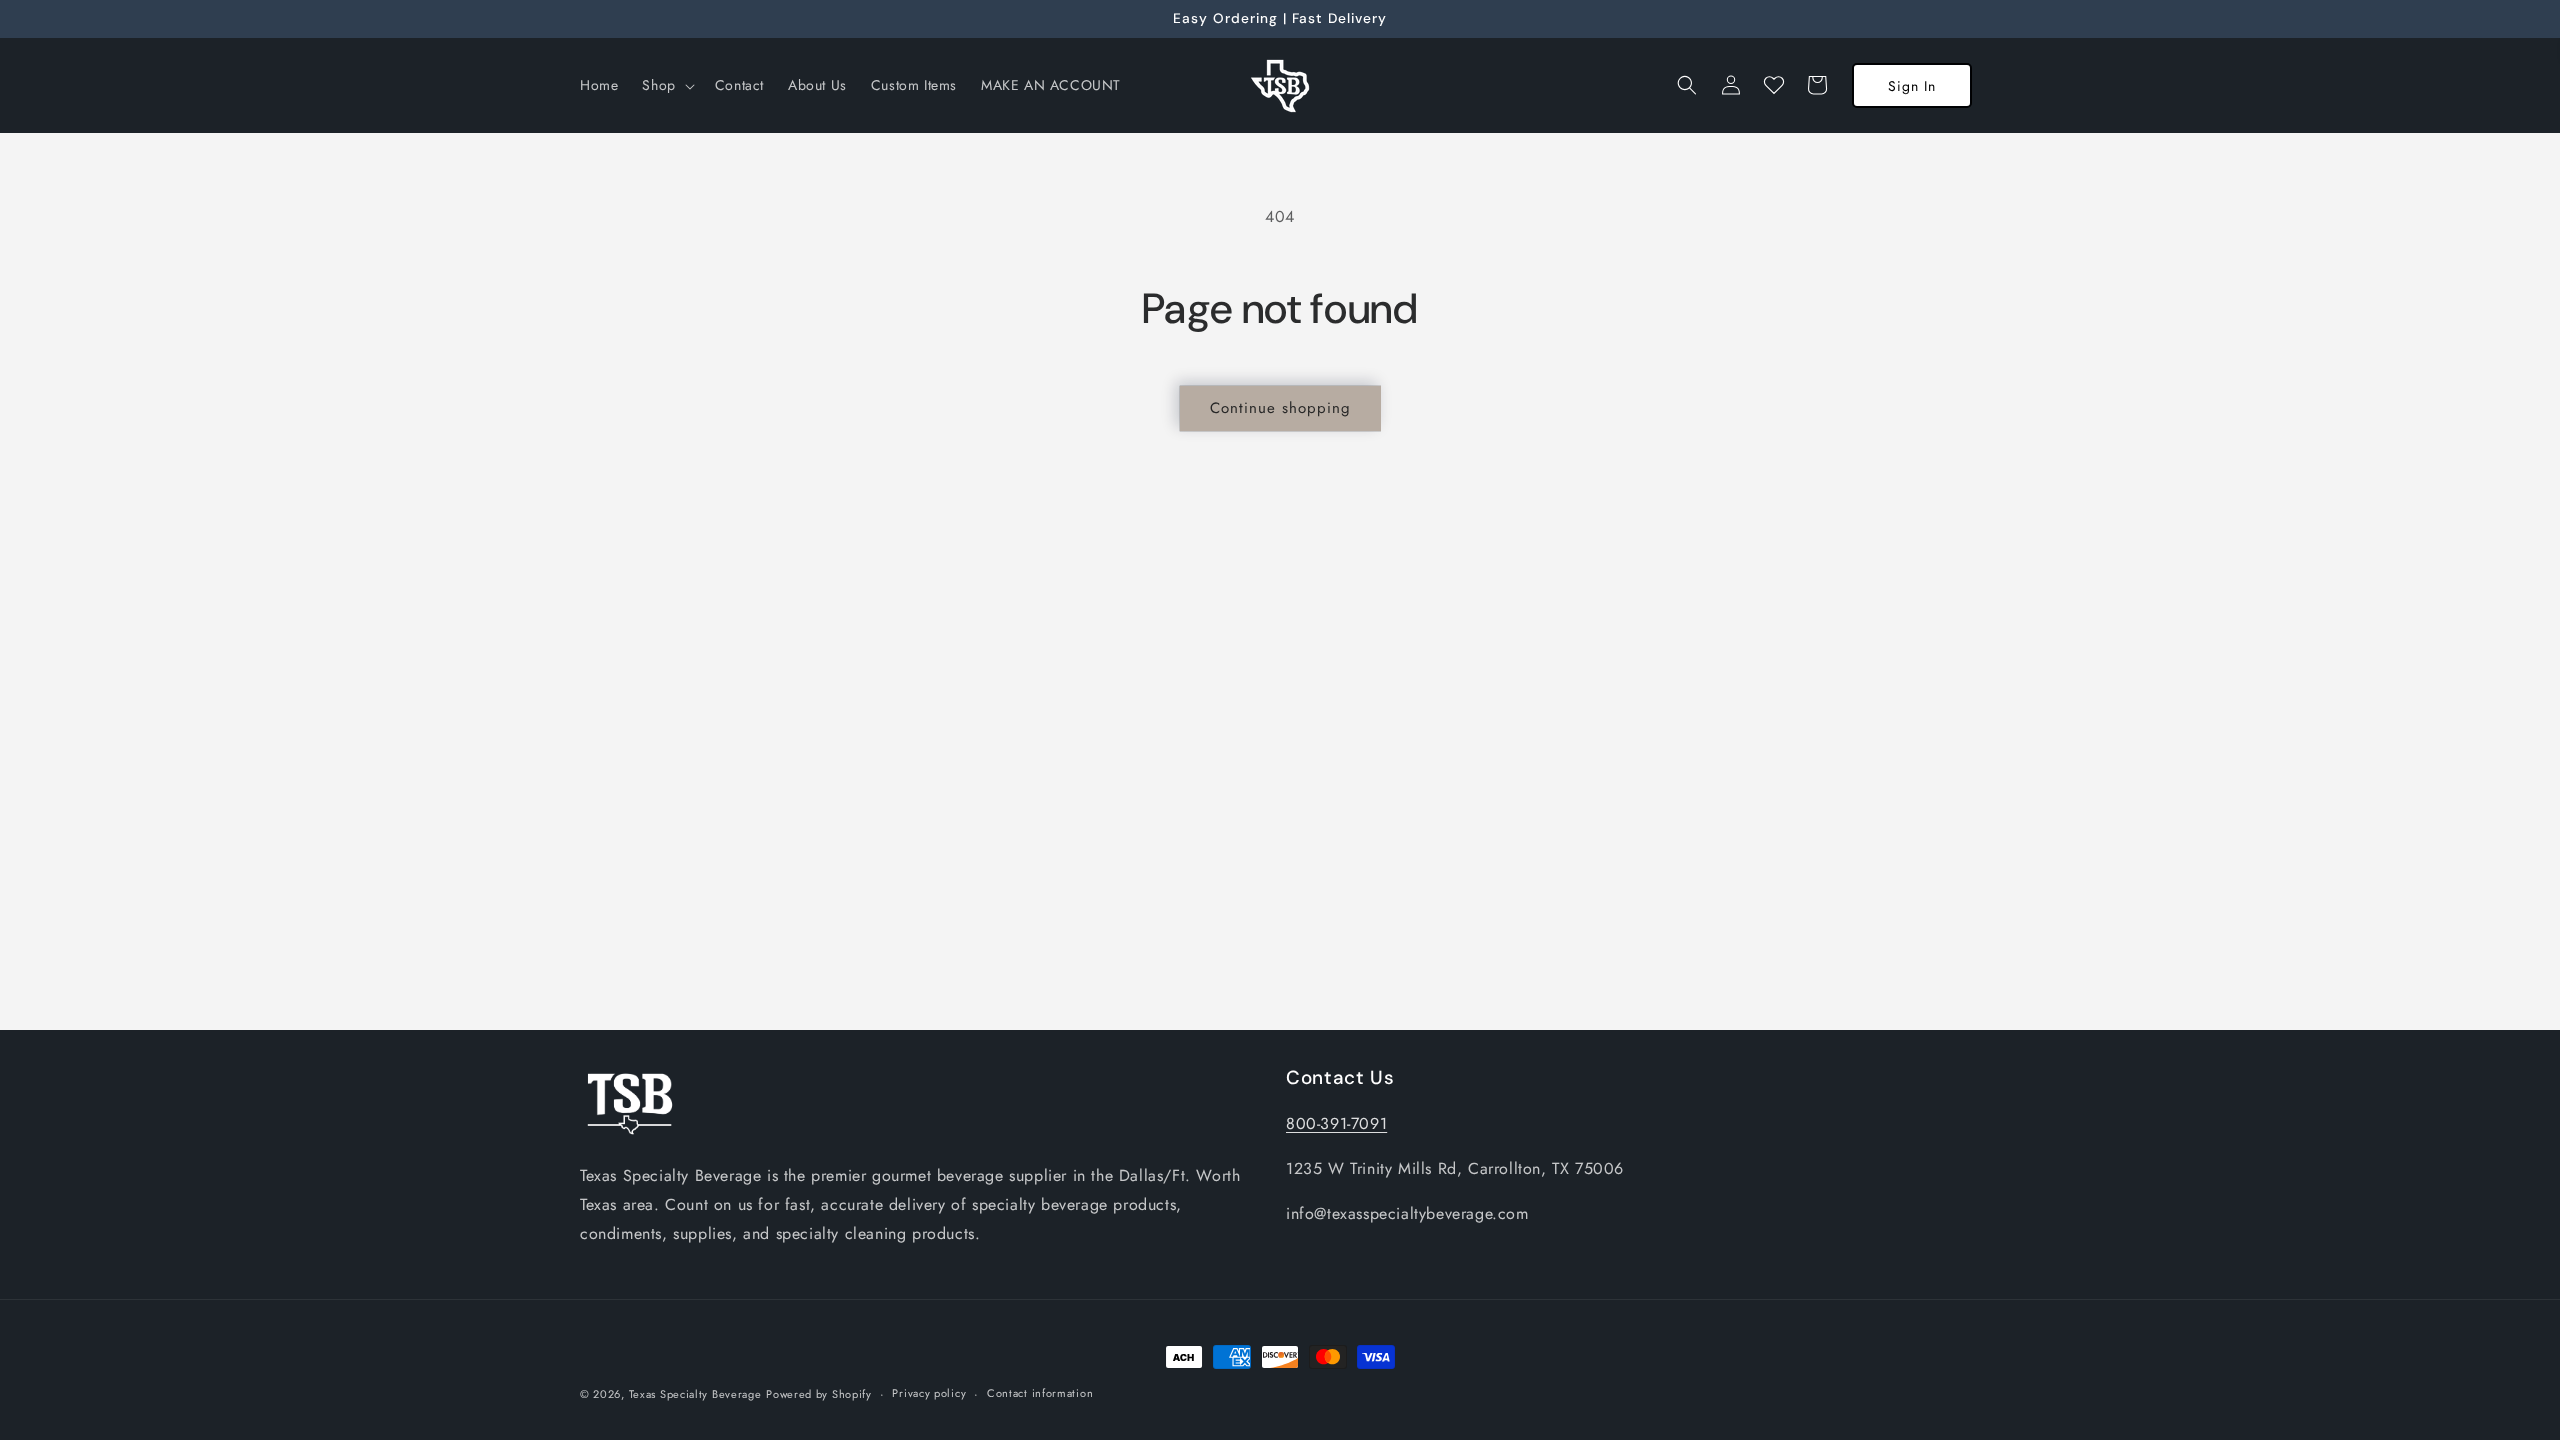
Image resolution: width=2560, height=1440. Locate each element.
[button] (666, 85)
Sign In (1912, 86)
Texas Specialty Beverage (695, 1394)
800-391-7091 (1336, 1123)
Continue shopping (1280, 408)
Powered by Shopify (819, 1394)
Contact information (1040, 1393)
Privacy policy (929, 1393)
